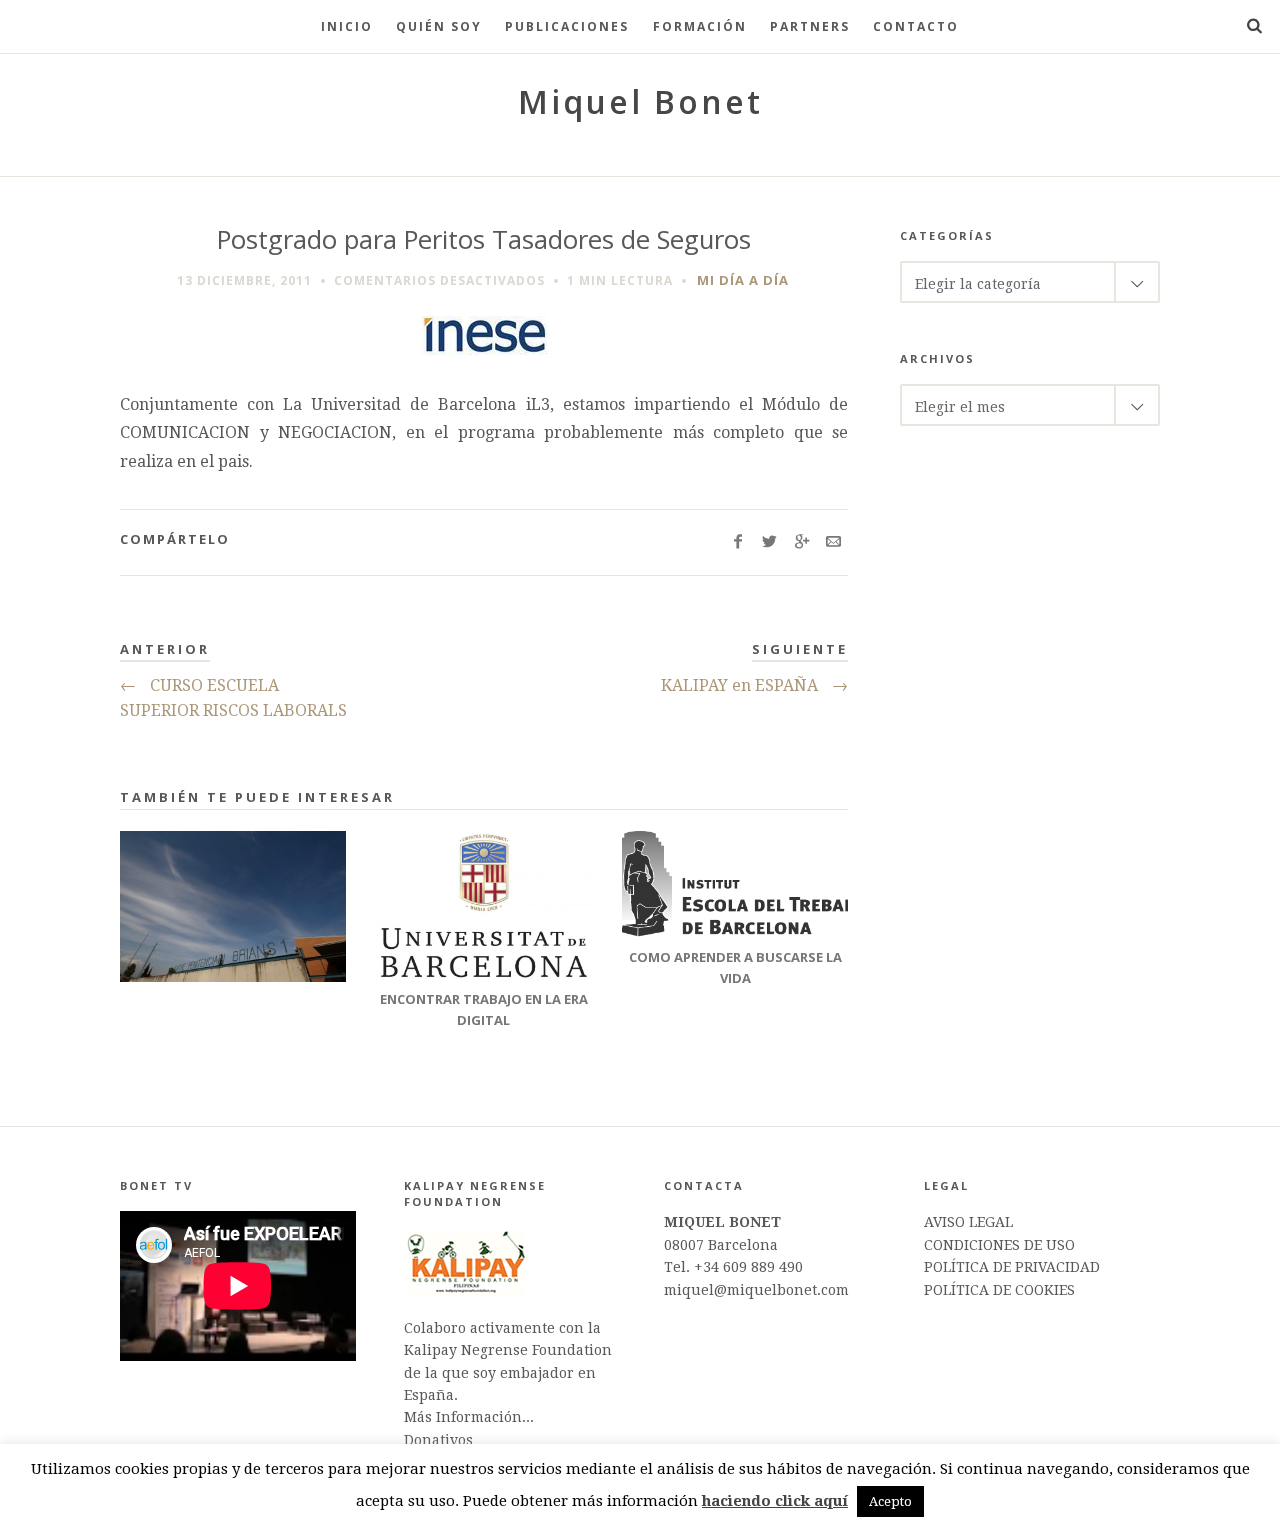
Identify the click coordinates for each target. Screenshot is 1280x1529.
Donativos (438, 1440)
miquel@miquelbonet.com (756, 1290)
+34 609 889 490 (748, 1267)
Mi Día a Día (743, 280)
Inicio (347, 26)
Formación (700, 26)
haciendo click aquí (775, 1501)
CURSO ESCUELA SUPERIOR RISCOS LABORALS (233, 698)
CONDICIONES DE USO (999, 1245)
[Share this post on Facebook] (737, 542)
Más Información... (469, 1417)
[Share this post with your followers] (769, 542)
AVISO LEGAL (968, 1222)
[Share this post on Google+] (801, 542)
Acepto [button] (890, 1501)
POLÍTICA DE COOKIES (999, 1290)
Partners (810, 26)
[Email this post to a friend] (833, 542)
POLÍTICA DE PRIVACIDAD (1012, 1267)
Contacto (916, 26)
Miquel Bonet (640, 101)
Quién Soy (439, 26)
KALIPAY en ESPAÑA (754, 685)
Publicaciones (567, 26)
